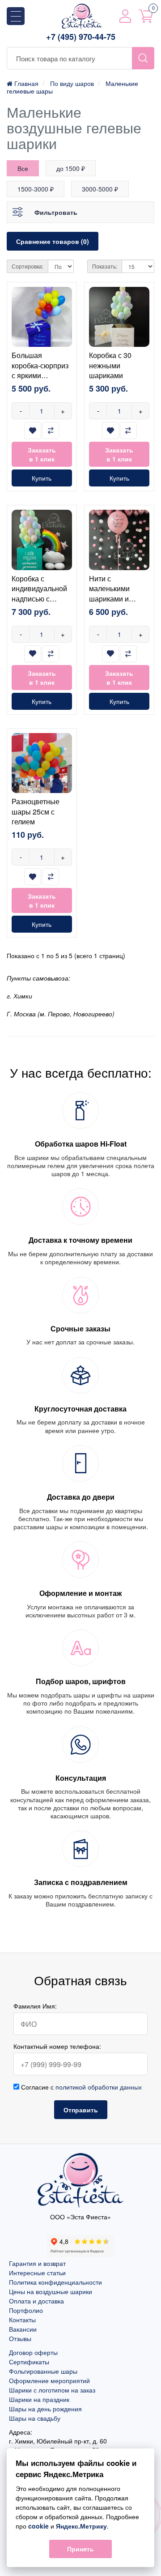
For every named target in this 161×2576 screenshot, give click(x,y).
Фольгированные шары (43, 2371)
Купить (42, 478)
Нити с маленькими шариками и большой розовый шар (119, 599)
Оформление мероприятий (49, 2380)
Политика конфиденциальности (55, 2282)
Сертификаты (29, 2362)
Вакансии (23, 2329)
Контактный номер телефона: (57, 2046)
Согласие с (80, 2087)
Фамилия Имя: (35, 2006)
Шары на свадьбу (35, 2418)
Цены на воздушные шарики (51, 2291)
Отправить (81, 2110)
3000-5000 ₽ (100, 189)
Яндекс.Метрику (81, 2526)
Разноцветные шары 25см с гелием (36, 811)
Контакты (22, 2320)
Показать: (105, 266)
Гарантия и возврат (37, 2263)
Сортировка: (28, 266)
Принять (80, 2549)
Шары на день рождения (45, 2409)
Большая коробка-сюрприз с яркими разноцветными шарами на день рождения (40, 380)
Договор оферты (33, 2352)
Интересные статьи (37, 2273)
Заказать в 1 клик (42, 454)
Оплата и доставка (36, 2301)
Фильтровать (56, 212)
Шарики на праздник (39, 2399)
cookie (38, 2526)
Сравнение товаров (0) (53, 241)
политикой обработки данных (99, 2087)
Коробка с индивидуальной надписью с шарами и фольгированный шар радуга (40, 603)
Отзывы (20, 2338)
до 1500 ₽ (71, 168)
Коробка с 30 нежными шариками (110, 365)
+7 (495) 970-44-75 (81, 37)
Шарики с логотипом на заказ (52, 2390)
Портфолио (26, 2310)
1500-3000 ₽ (36, 189)
